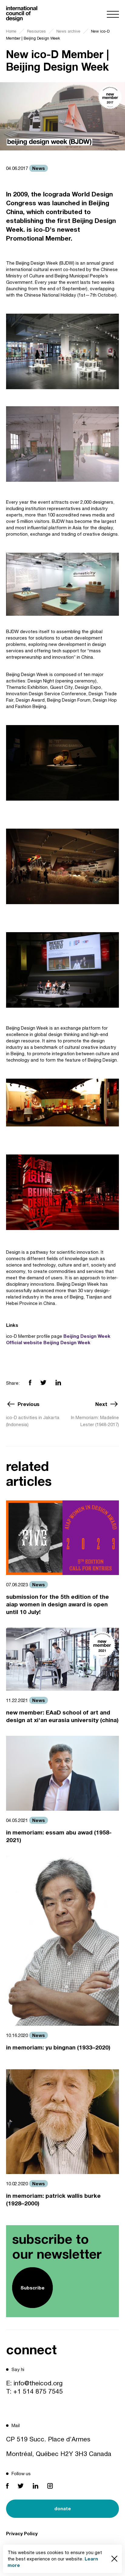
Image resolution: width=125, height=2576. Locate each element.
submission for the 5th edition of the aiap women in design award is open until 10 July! (57, 1604)
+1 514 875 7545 (38, 2391)
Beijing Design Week (87, 1336)
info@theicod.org (38, 2383)
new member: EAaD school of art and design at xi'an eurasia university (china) (62, 1716)
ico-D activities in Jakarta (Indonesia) (33, 1421)
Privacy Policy (22, 2533)
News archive (68, 31)
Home (11, 31)
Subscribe (33, 2288)
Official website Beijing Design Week (48, 1342)
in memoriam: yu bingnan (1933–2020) (58, 2047)
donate (63, 2508)
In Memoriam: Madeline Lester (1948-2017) (95, 1421)
